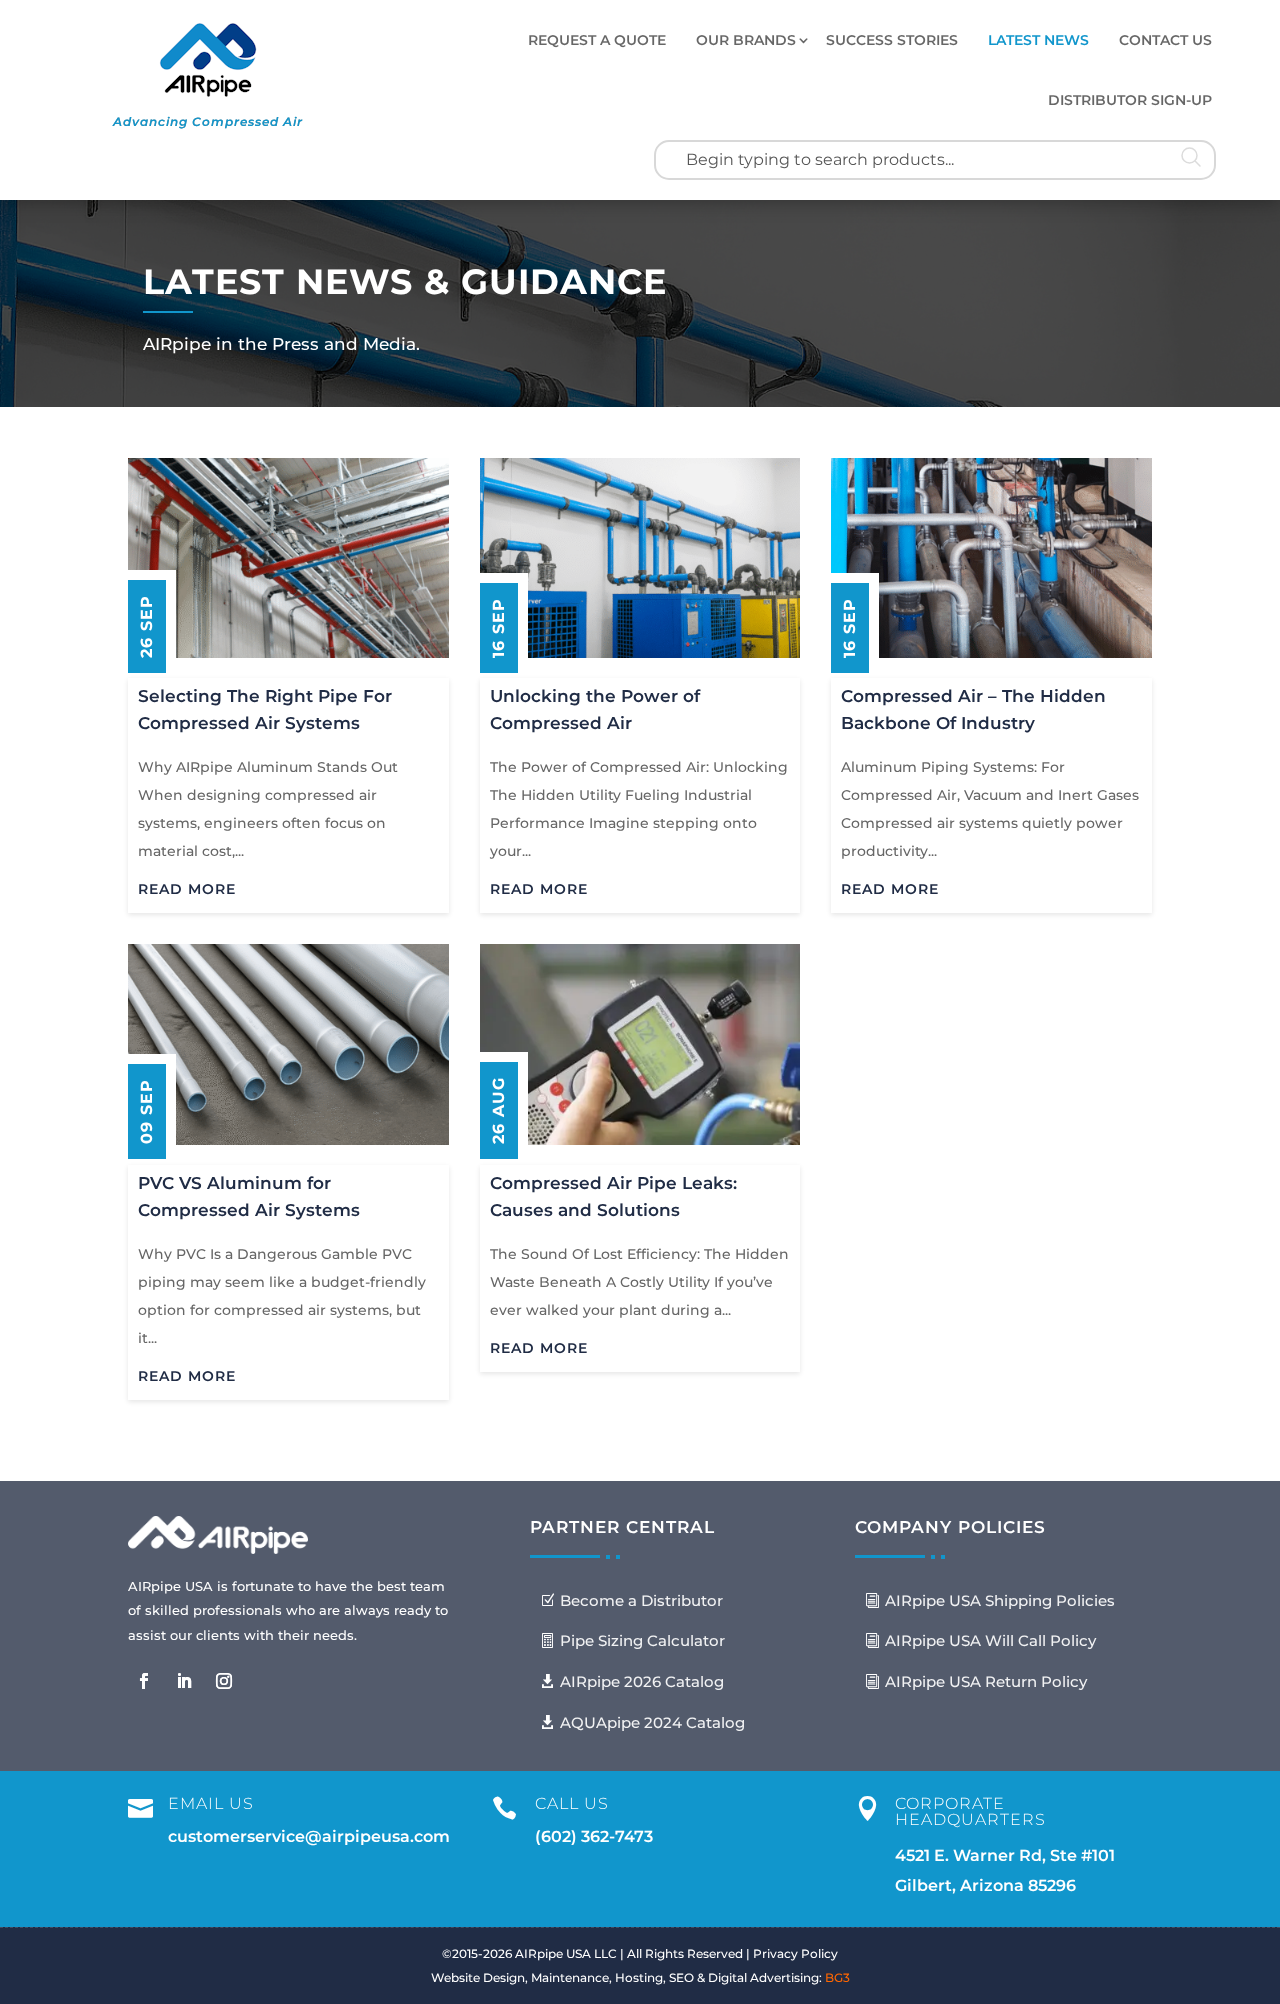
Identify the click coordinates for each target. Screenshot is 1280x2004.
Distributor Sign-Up (1130, 100)
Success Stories (892, 40)
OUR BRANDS (746, 40)
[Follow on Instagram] (224, 1681)
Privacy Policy (795, 1953)
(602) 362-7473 (594, 1836)
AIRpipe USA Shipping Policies (1000, 1600)
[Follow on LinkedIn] (184, 1681)
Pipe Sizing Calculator (642, 1640)
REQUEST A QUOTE (597, 40)
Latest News (1038, 40)
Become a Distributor (641, 1600)
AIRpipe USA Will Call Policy (990, 1640)
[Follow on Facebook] (144, 1681)
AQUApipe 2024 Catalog (652, 1722)
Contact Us (1165, 40)
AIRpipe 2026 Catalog (642, 1681)
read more (187, 889)
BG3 (837, 1977)
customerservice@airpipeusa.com (309, 1836)
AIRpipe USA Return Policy (986, 1681)
